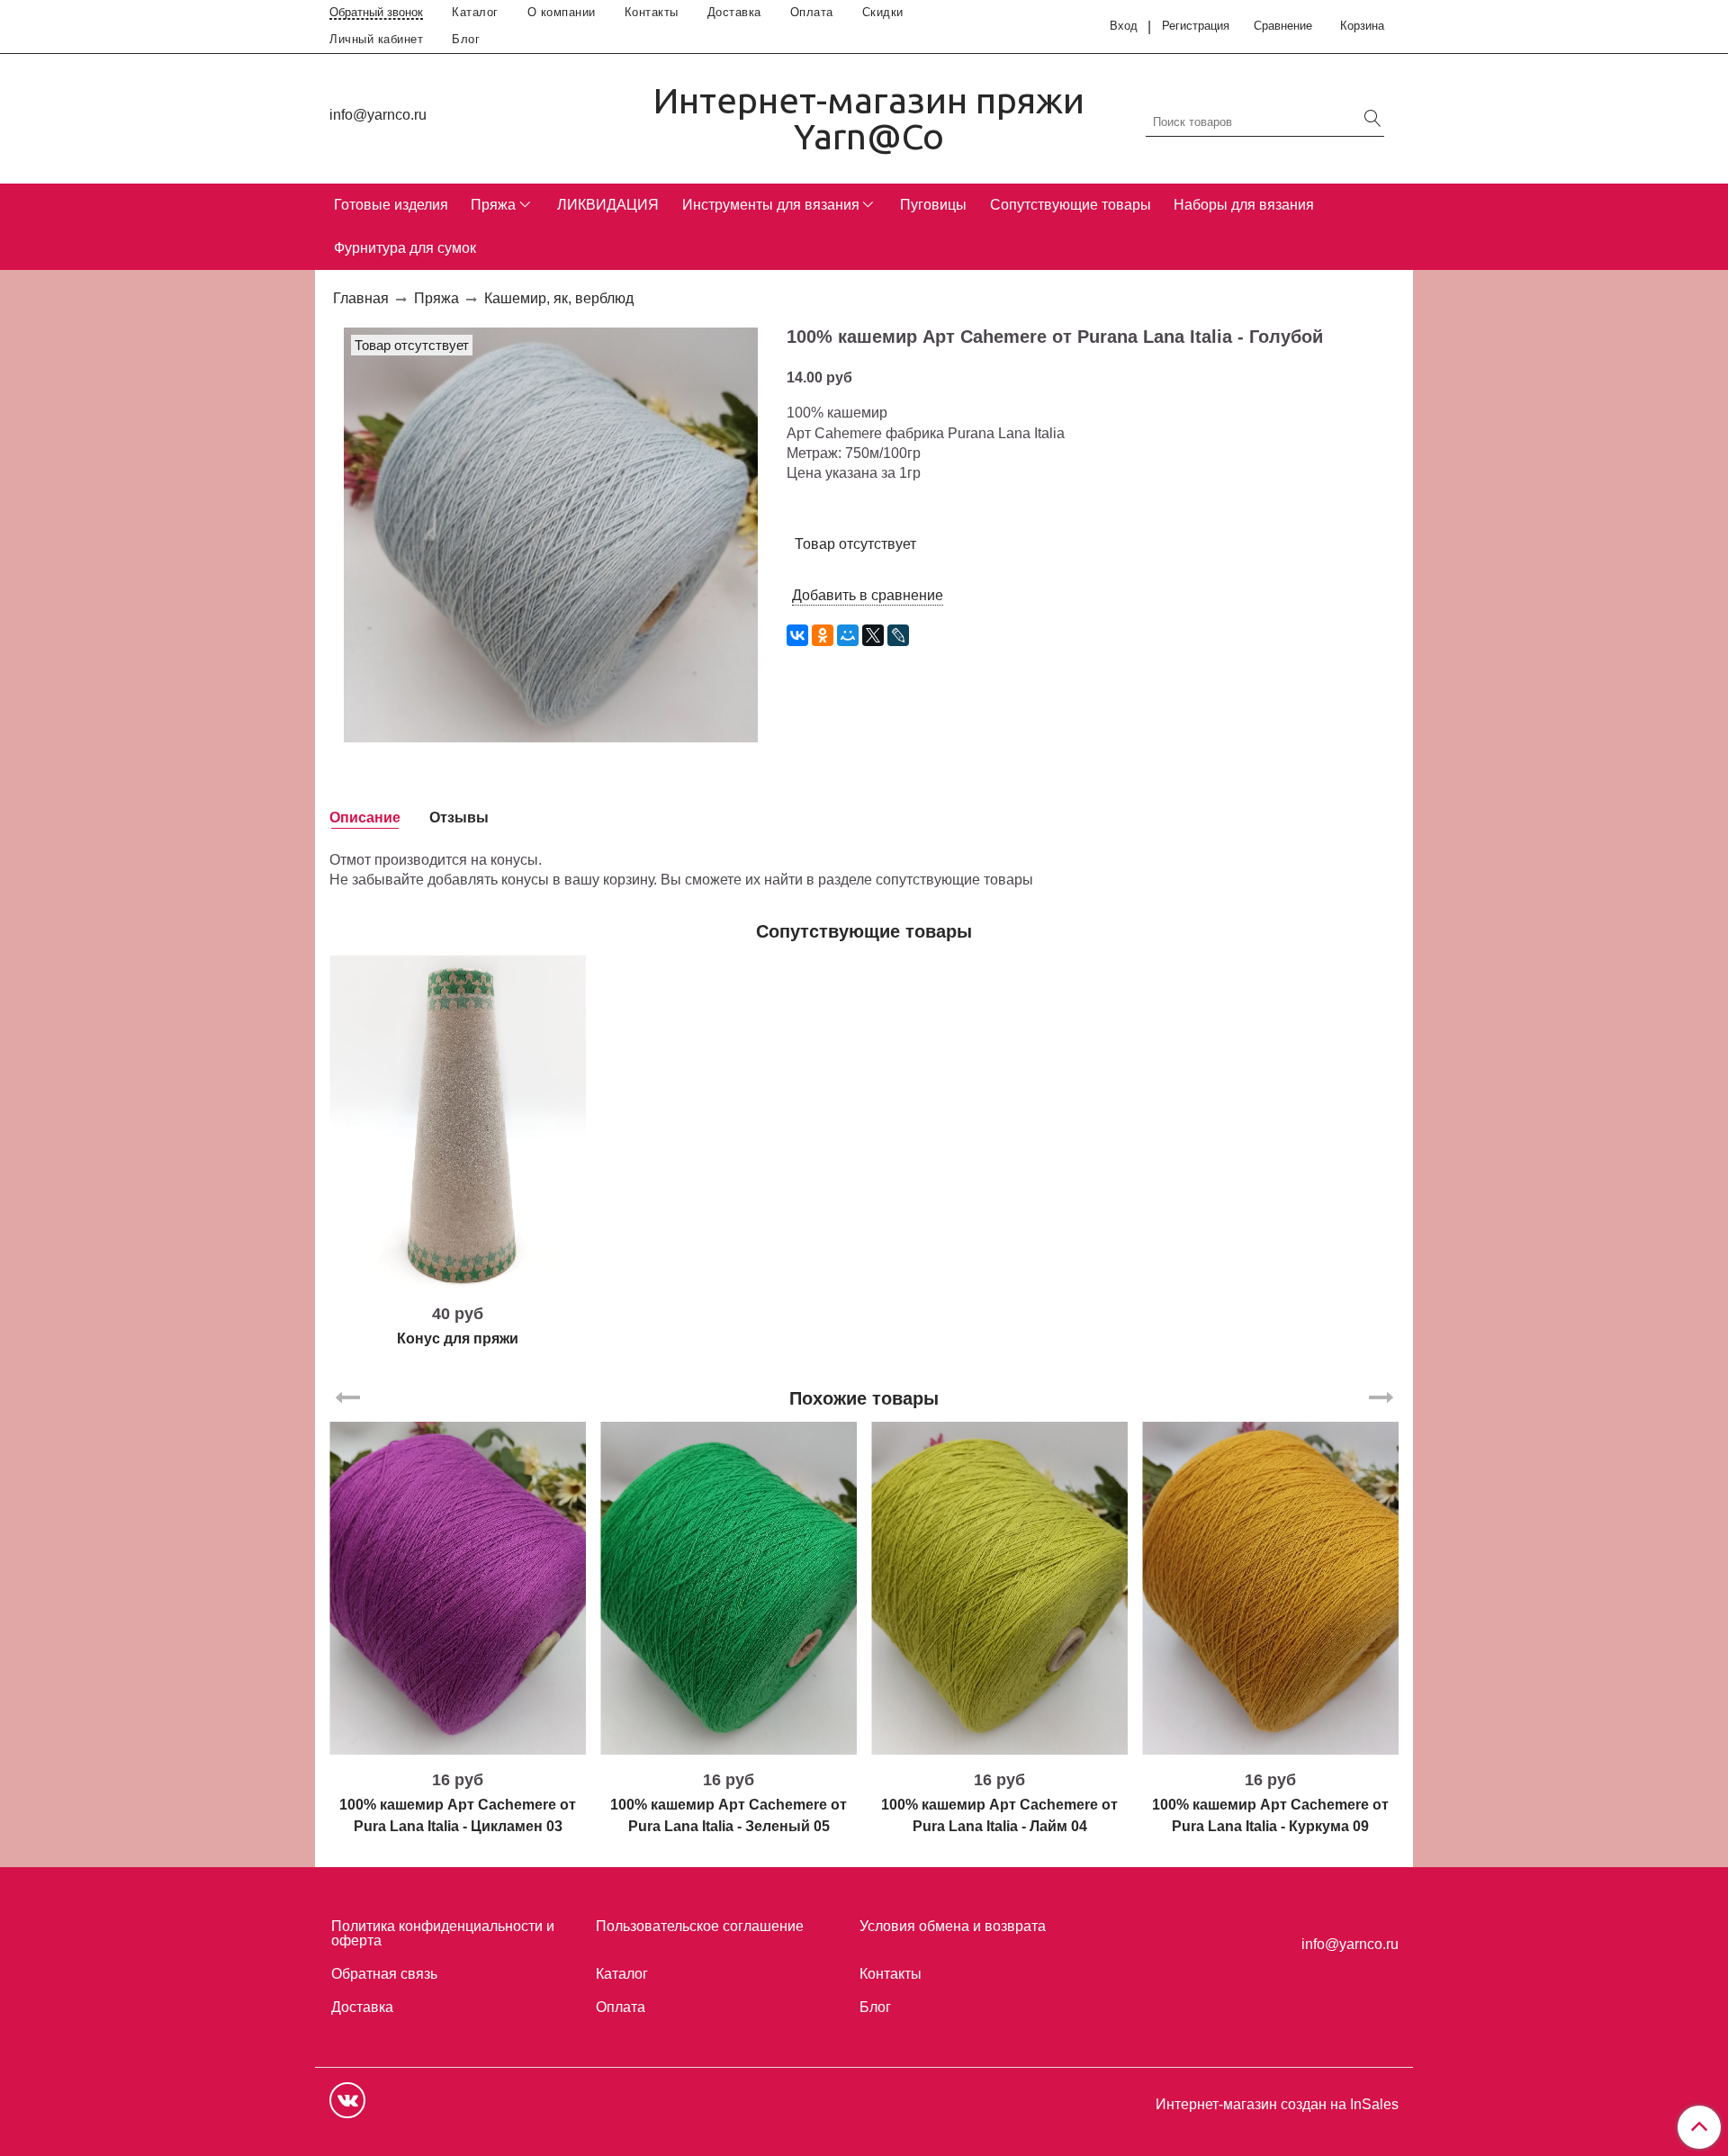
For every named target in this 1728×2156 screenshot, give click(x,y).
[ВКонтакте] (797, 635)
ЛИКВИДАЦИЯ (608, 205)
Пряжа (493, 205)
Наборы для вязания (1244, 205)
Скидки (883, 12)
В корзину (458, 1281)
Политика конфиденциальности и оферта (443, 1933)
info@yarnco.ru (378, 115)
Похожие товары (864, 1398)
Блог (466, 39)
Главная (361, 298)
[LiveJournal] (898, 635)
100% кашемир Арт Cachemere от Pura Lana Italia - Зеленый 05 (729, 1815)
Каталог (475, 12)
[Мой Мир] (848, 635)
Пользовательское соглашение (700, 1926)
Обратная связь (384, 1974)
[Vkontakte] (347, 2100)
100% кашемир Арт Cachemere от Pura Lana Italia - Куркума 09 (1270, 1815)
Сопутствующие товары (1071, 205)
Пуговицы (933, 205)
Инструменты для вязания (771, 205)
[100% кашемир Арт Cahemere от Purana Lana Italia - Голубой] (551, 534)
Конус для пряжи (458, 1339)
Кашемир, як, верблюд (559, 298)
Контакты (652, 12)
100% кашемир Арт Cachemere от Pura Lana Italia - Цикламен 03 (458, 1815)
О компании (562, 12)
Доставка (734, 12)
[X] (873, 635)
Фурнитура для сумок (405, 248)
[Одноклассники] (823, 635)
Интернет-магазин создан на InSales (1277, 2105)
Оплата (812, 12)
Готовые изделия (391, 205)
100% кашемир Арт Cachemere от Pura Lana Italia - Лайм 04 (999, 1815)
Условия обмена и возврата (953, 1926)
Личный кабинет (376, 39)
